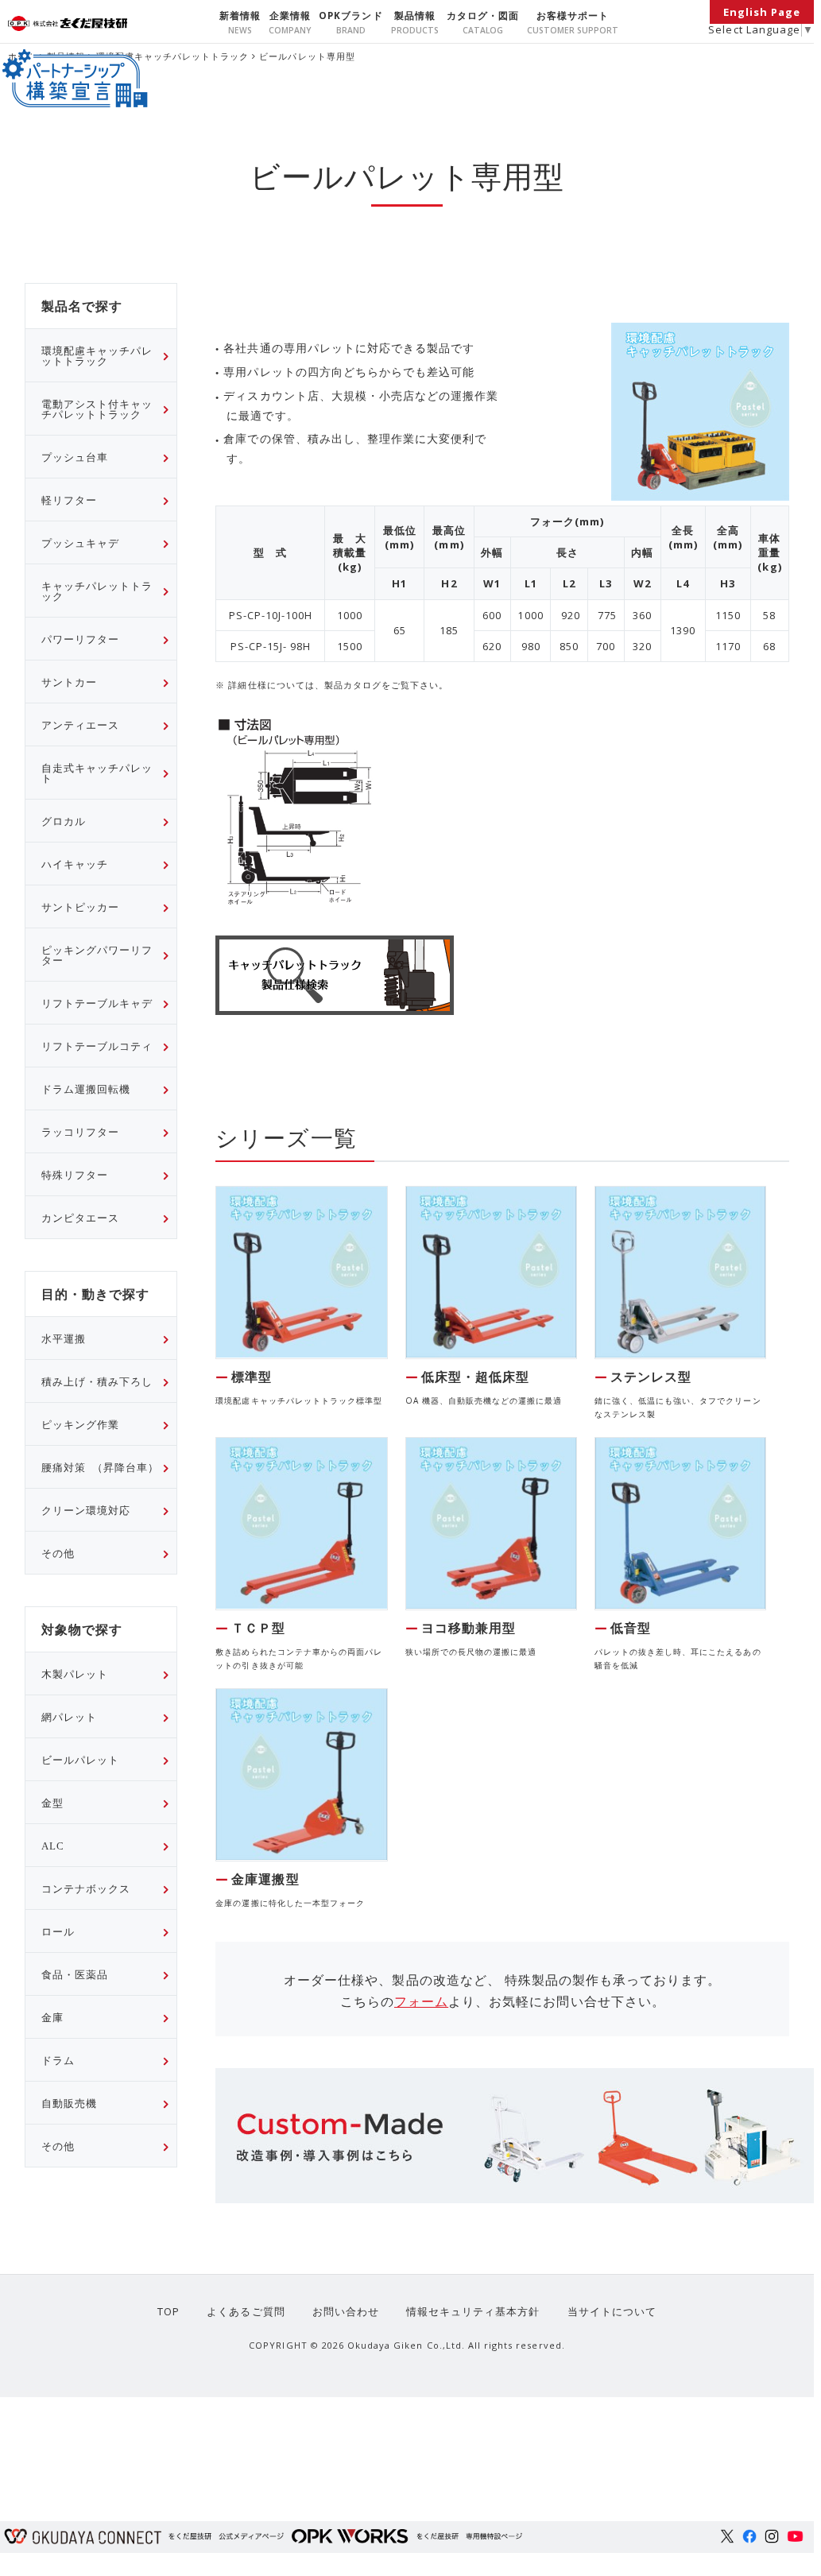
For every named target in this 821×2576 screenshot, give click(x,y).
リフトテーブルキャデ (97, 1003)
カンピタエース (80, 1217)
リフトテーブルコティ (97, 1046)
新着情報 (240, 15)
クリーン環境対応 (86, 1510)
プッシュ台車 (75, 457)
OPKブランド (350, 15)
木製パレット (75, 1673)
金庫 (52, 2017)
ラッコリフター (80, 1131)
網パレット (69, 1716)
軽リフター (69, 500)
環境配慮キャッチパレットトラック (173, 56)
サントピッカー (80, 906)
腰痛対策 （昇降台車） (100, 1467)
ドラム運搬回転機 (86, 1089)
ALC (53, 1845)
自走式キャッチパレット (97, 773)
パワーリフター (80, 639)
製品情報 (415, 15)
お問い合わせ (346, 2311)
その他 (58, 1553)
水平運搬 (64, 1338)
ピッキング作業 (80, 1424)
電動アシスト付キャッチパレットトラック (97, 409)
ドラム (58, 2060)
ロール (58, 1931)
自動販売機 (69, 2103)
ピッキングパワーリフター (97, 955)
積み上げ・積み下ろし (97, 1381)
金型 (52, 1802)
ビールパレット (80, 1759)
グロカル (64, 821)
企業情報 (290, 15)
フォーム (421, 2001)
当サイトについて (612, 2311)
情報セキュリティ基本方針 (473, 2311)
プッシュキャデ (80, 542)
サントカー (69, 682)
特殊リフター (75, 1174)
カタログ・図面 (483, 15)
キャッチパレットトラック (97, 591)
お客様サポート (573, 15)
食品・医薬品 (75, 1974)
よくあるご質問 (246, 2311)
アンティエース (80, 724)
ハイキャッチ (75, 864)
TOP (168, 2311)
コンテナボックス (86, 1888)
